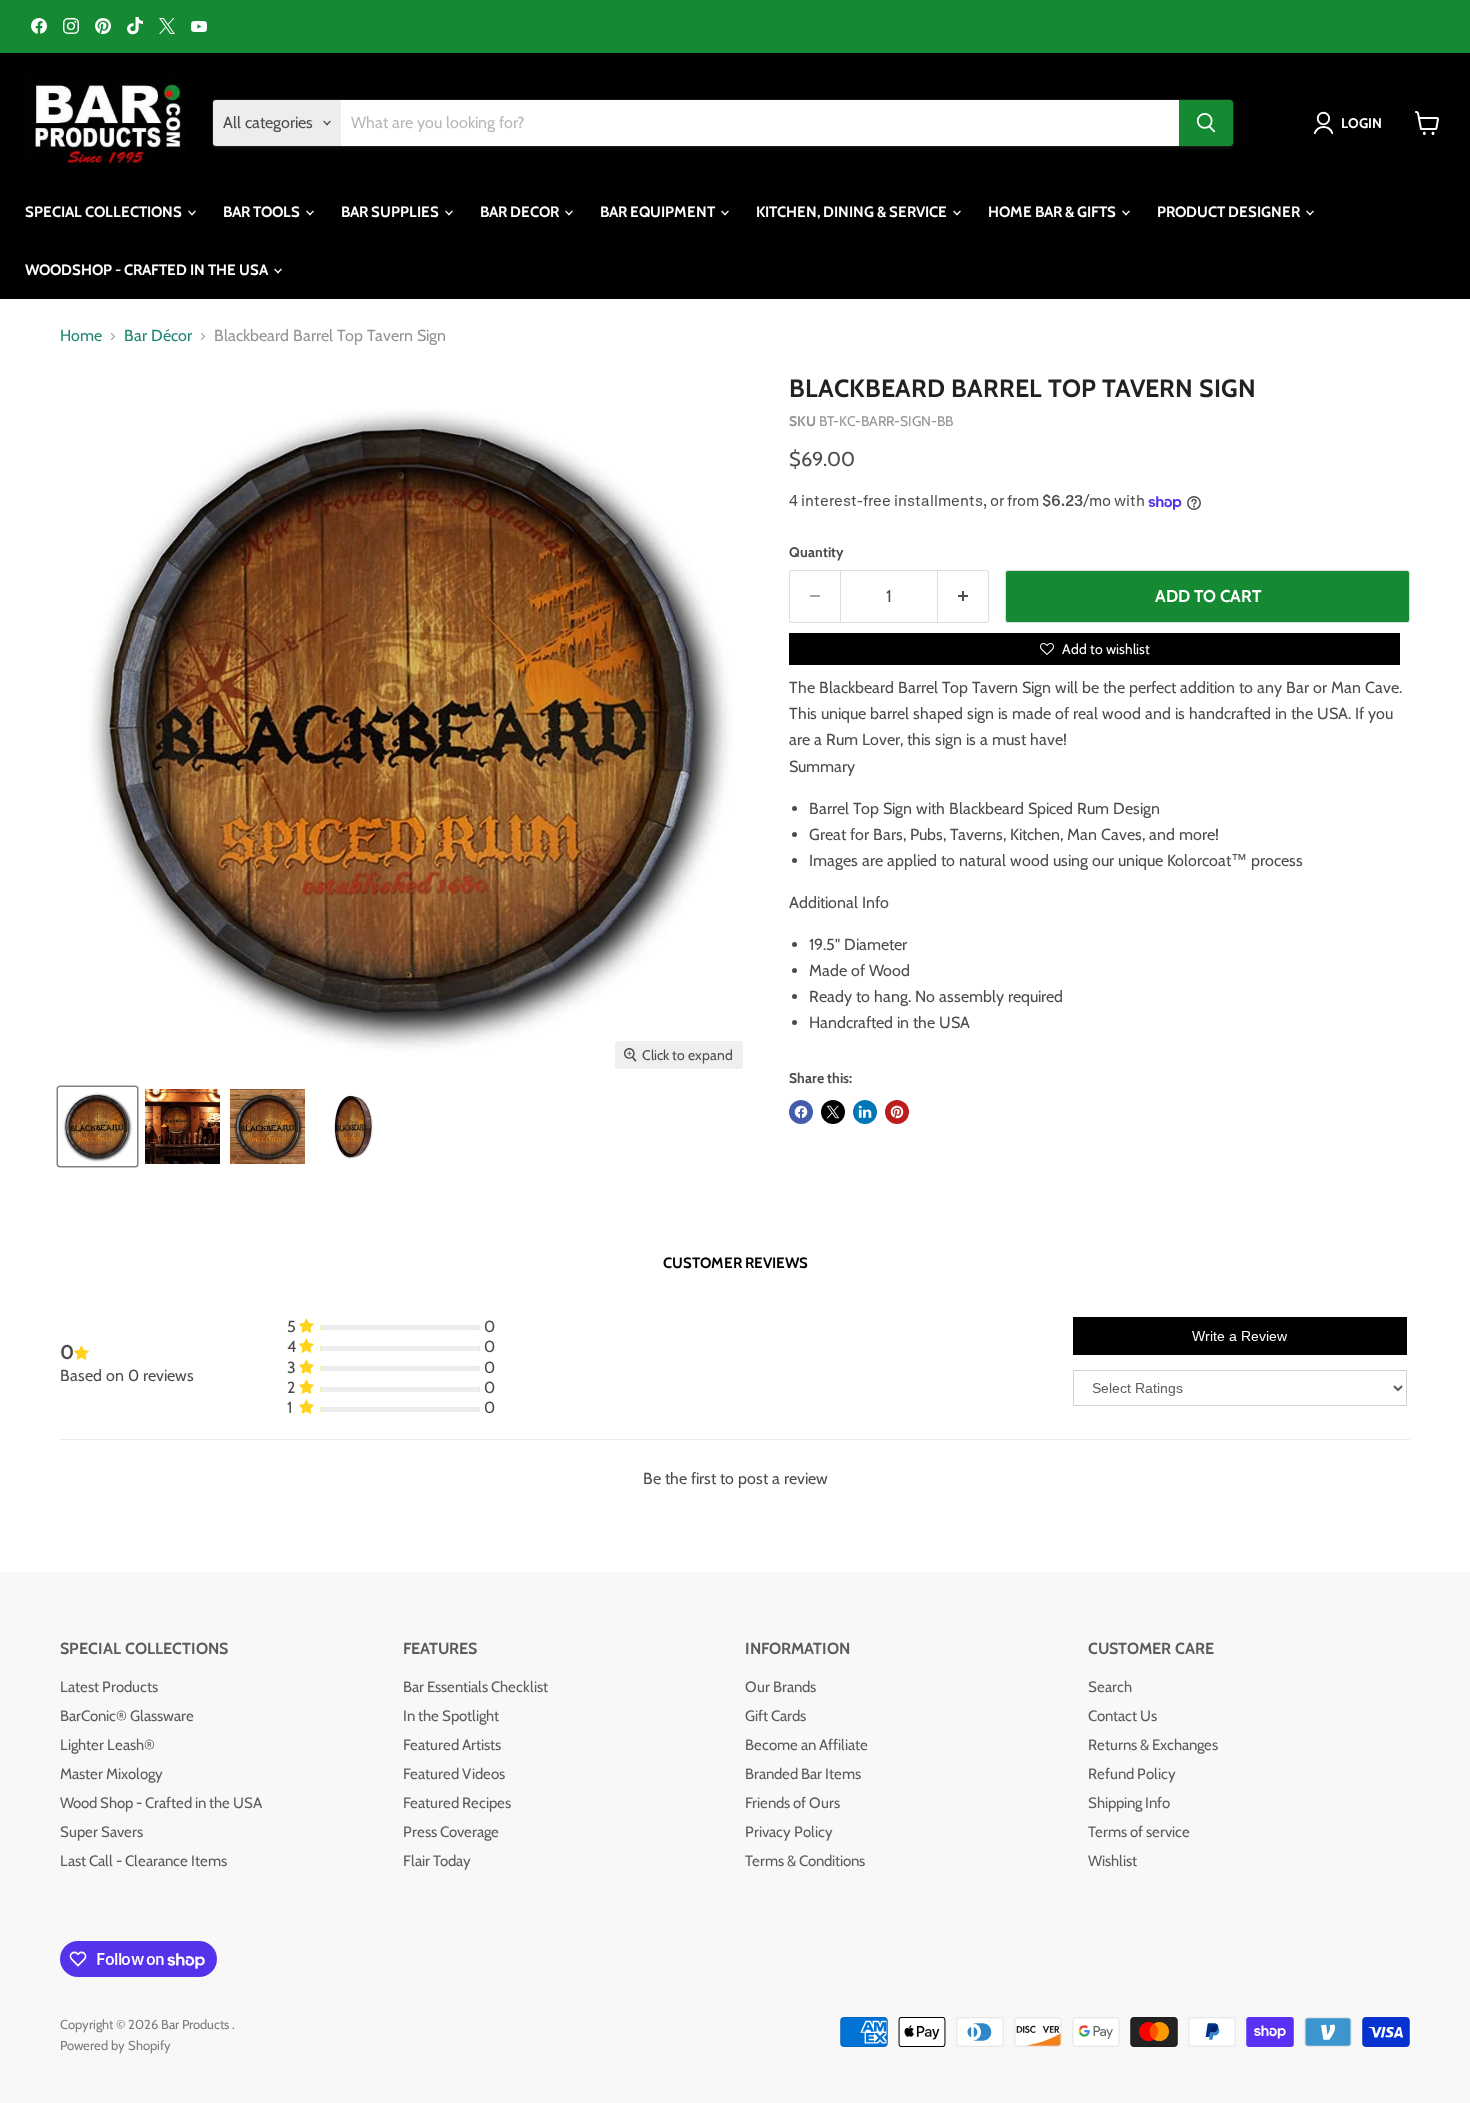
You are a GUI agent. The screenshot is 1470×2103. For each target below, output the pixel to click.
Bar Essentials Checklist (475, 1687)
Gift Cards (775, 1716)
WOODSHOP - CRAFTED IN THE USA (148, 270)
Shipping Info (1129, 1803)
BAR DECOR (521, 212)
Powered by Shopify (115, 2045)
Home (81, 336)
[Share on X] (833, 1112)
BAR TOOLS (263, 212)
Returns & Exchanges (1153, 1745)
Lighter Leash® (107, 1745)
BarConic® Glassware (127, 1716)
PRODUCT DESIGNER (1230, 212)
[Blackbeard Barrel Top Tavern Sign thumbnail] (182, 1126)
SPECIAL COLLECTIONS (105, 212)
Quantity (816, 552)
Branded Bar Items (803, 1774)
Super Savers (101, 1832)
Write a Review (1239, 1336)
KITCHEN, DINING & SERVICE (853, 212)
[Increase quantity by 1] (963, 597)
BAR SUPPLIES (391, 212)
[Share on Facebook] (801, 1112)
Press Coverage (451, 1832)
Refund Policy (1132, 1774)
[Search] (1206, 123)
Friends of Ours (792, 1803)
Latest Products (109, 1687)
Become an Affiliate (806, 1745)
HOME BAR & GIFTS (1053, 212)
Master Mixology (111, 1774)
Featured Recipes (457, 1803)
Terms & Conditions (805, 1861)
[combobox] (760, 123)
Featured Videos (454, 1774)
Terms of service (1139, 1832)
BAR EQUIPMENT (659, 212)
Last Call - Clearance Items (143, 1861)
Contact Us (1122, 1716)
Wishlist (1112, 1861)
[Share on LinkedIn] (865, 1112)
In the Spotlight (451, 1716)
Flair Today (437, 1861)
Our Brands (780, 1687)
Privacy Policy (789, 1832)
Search (1110, 1687)
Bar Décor (158, 336)
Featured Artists (452, 1745)
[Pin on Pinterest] (897, 1112)
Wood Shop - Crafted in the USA (161, 1803)
